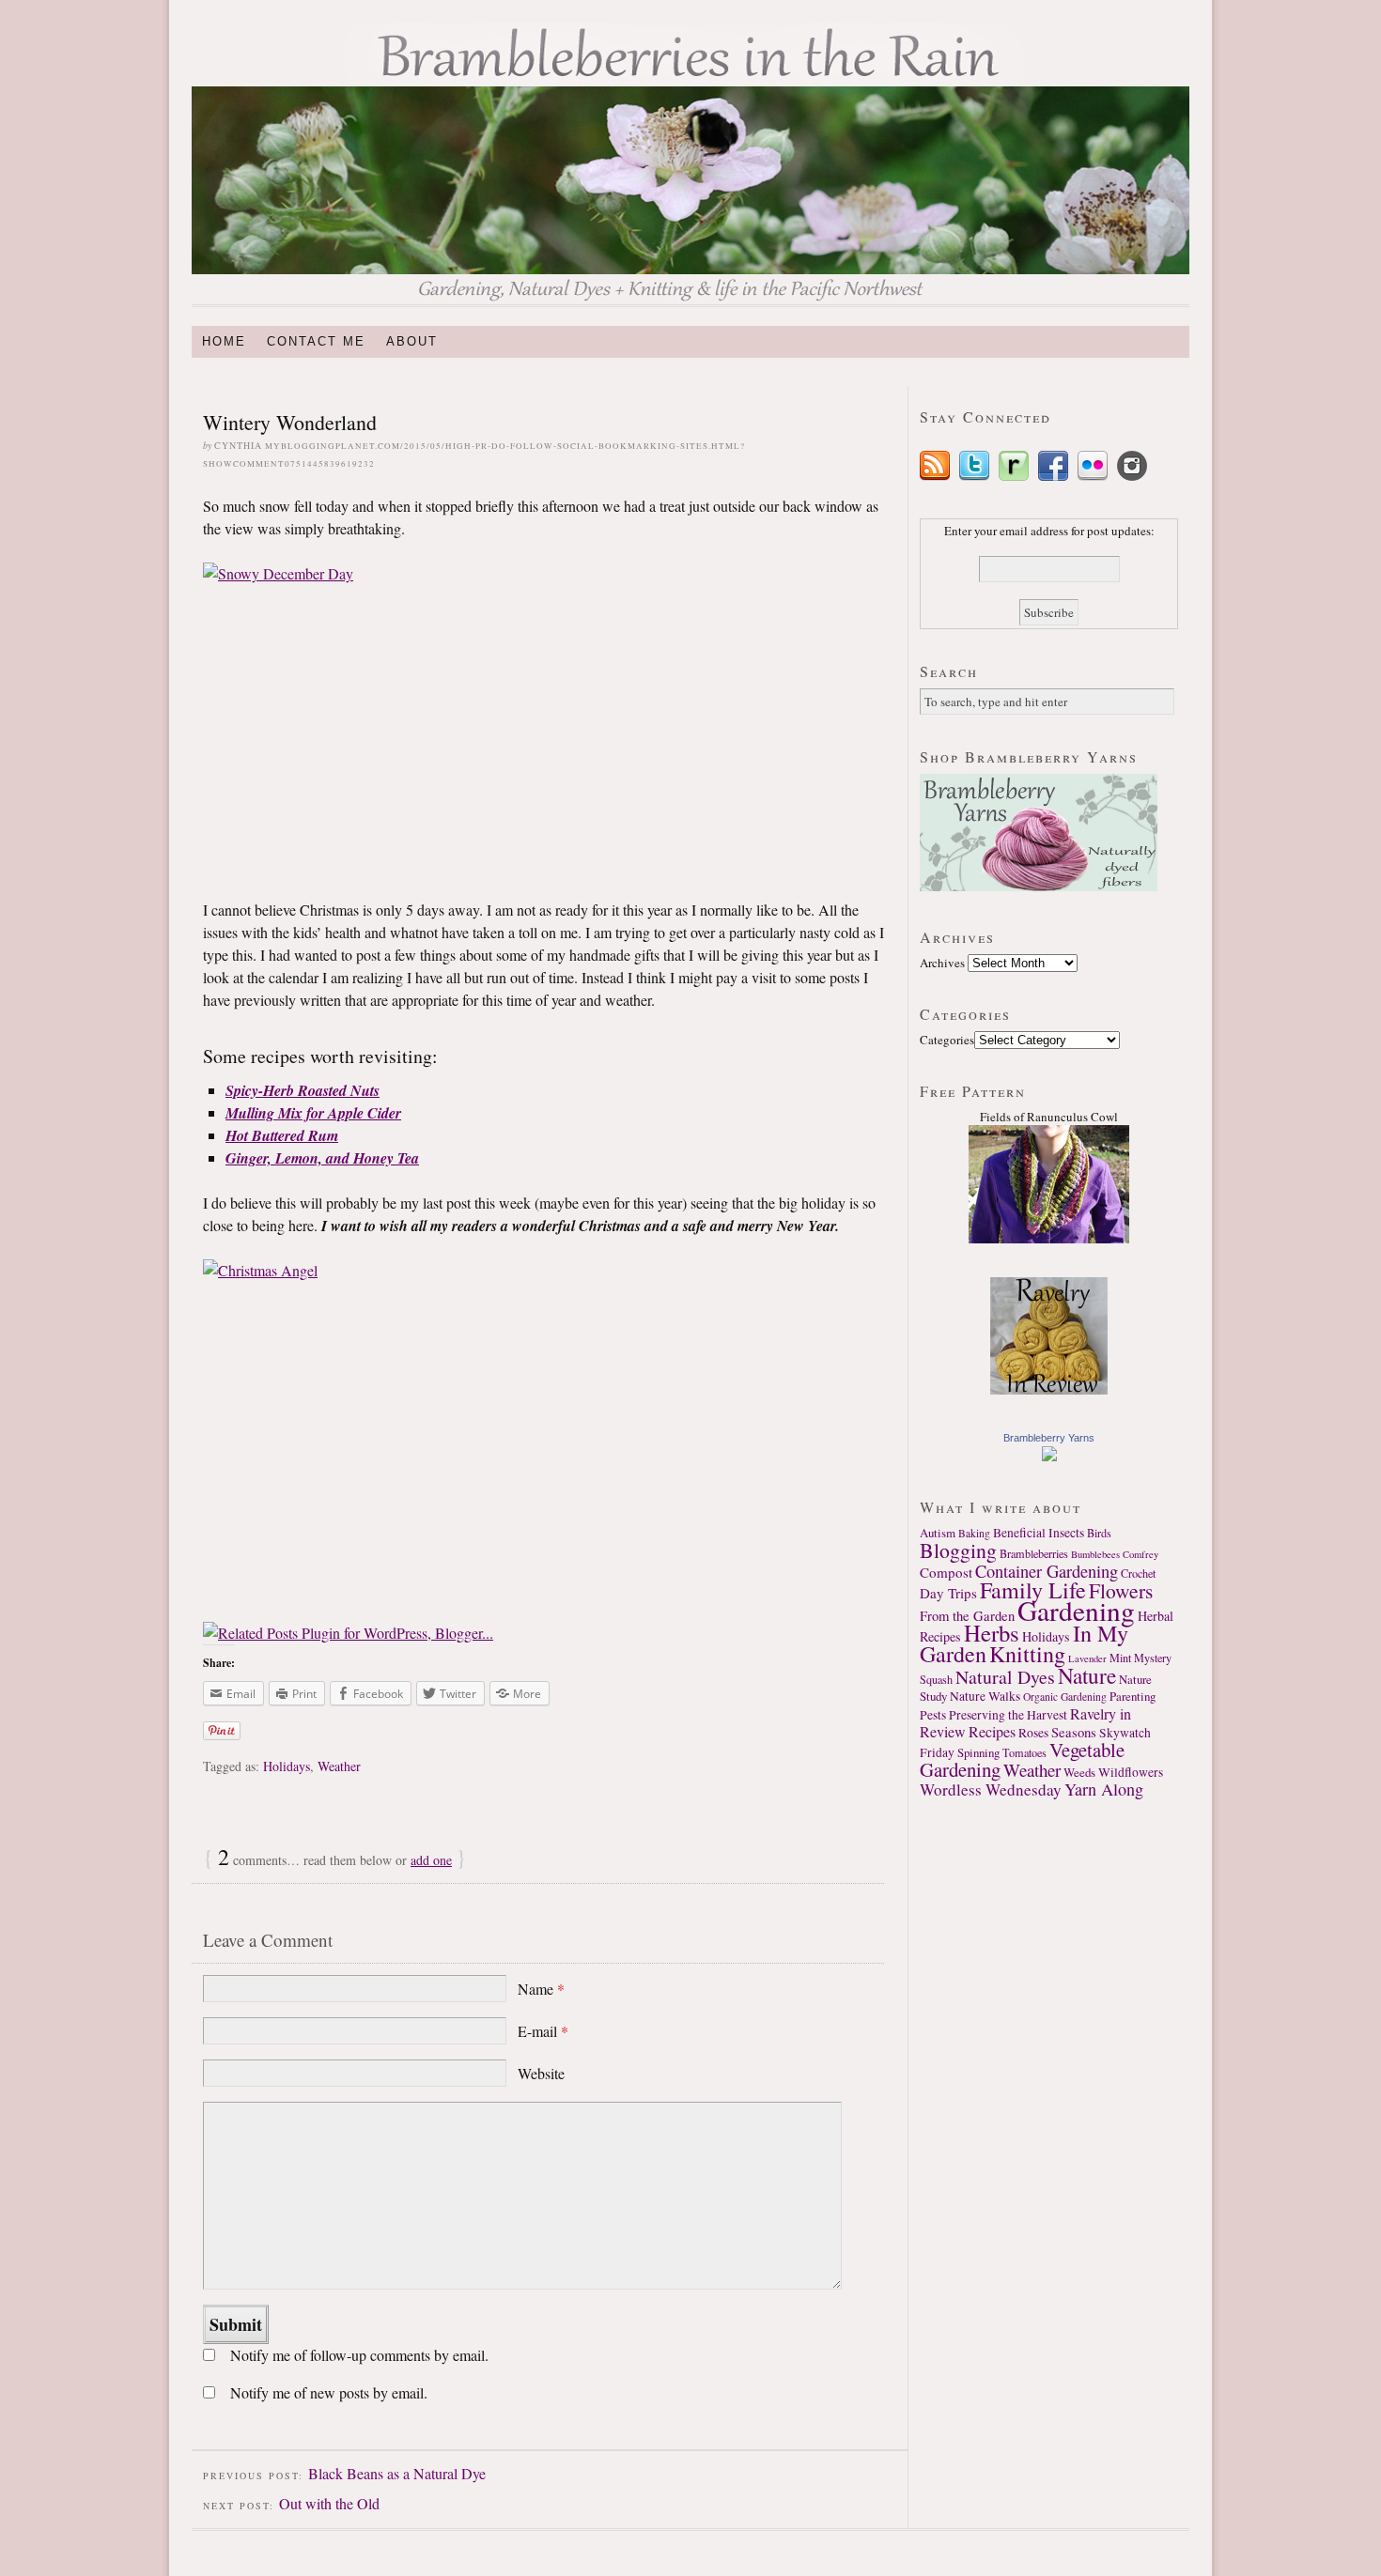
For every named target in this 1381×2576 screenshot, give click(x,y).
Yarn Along (1104, 1789)
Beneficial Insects (1039, 1533)
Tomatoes (1024, 1752)
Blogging (958, 1550)
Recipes (992, 1732)
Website (541, 2073)
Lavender (1087, 1658)
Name (541, 1989)
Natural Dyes (1005, 1677)
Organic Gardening (1065, 1697)
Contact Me (316, 341)
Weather (339, 1766)
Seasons (1074, 1732)
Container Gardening (1047, 1571)
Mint (1120, 1658)
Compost (946, 1572)
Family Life (1033, 1590)
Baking (974, 1533)
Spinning (978, 1752)
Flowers (1121, 1590)
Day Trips (948, 1593)
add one (431, 1860)
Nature (1087, 1675)
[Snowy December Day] (543, 719)
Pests (933, 1715)
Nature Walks (985, 1696)
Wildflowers (1131, 1772)
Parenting (1133, 1696)
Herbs (992, 1633)
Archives (942, 963)
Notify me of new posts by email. (329, 2392)
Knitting (1027, 1654)
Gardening (1076, 1610)
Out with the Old (329, 2503)
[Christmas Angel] (543, 1429)
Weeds (1079, 1772)
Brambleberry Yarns (1049, 1438)
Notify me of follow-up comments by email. (359, 2355)
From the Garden (967, 1616)
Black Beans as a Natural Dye (397, 2473)
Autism (938, 1533)
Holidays (287, 1766)
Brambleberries (1034, 1553)
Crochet (1138, 1573)
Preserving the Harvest (1008, 1715)
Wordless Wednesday (991, 1789)
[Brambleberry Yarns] (1049, 1457)
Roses (1033, 1733)
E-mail (543, 2031)
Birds (1099, 1533)
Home (224, 341)
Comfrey (1140, 1554)
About (412, 341)
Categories (947, 1040)
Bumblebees (1095, 1554)
